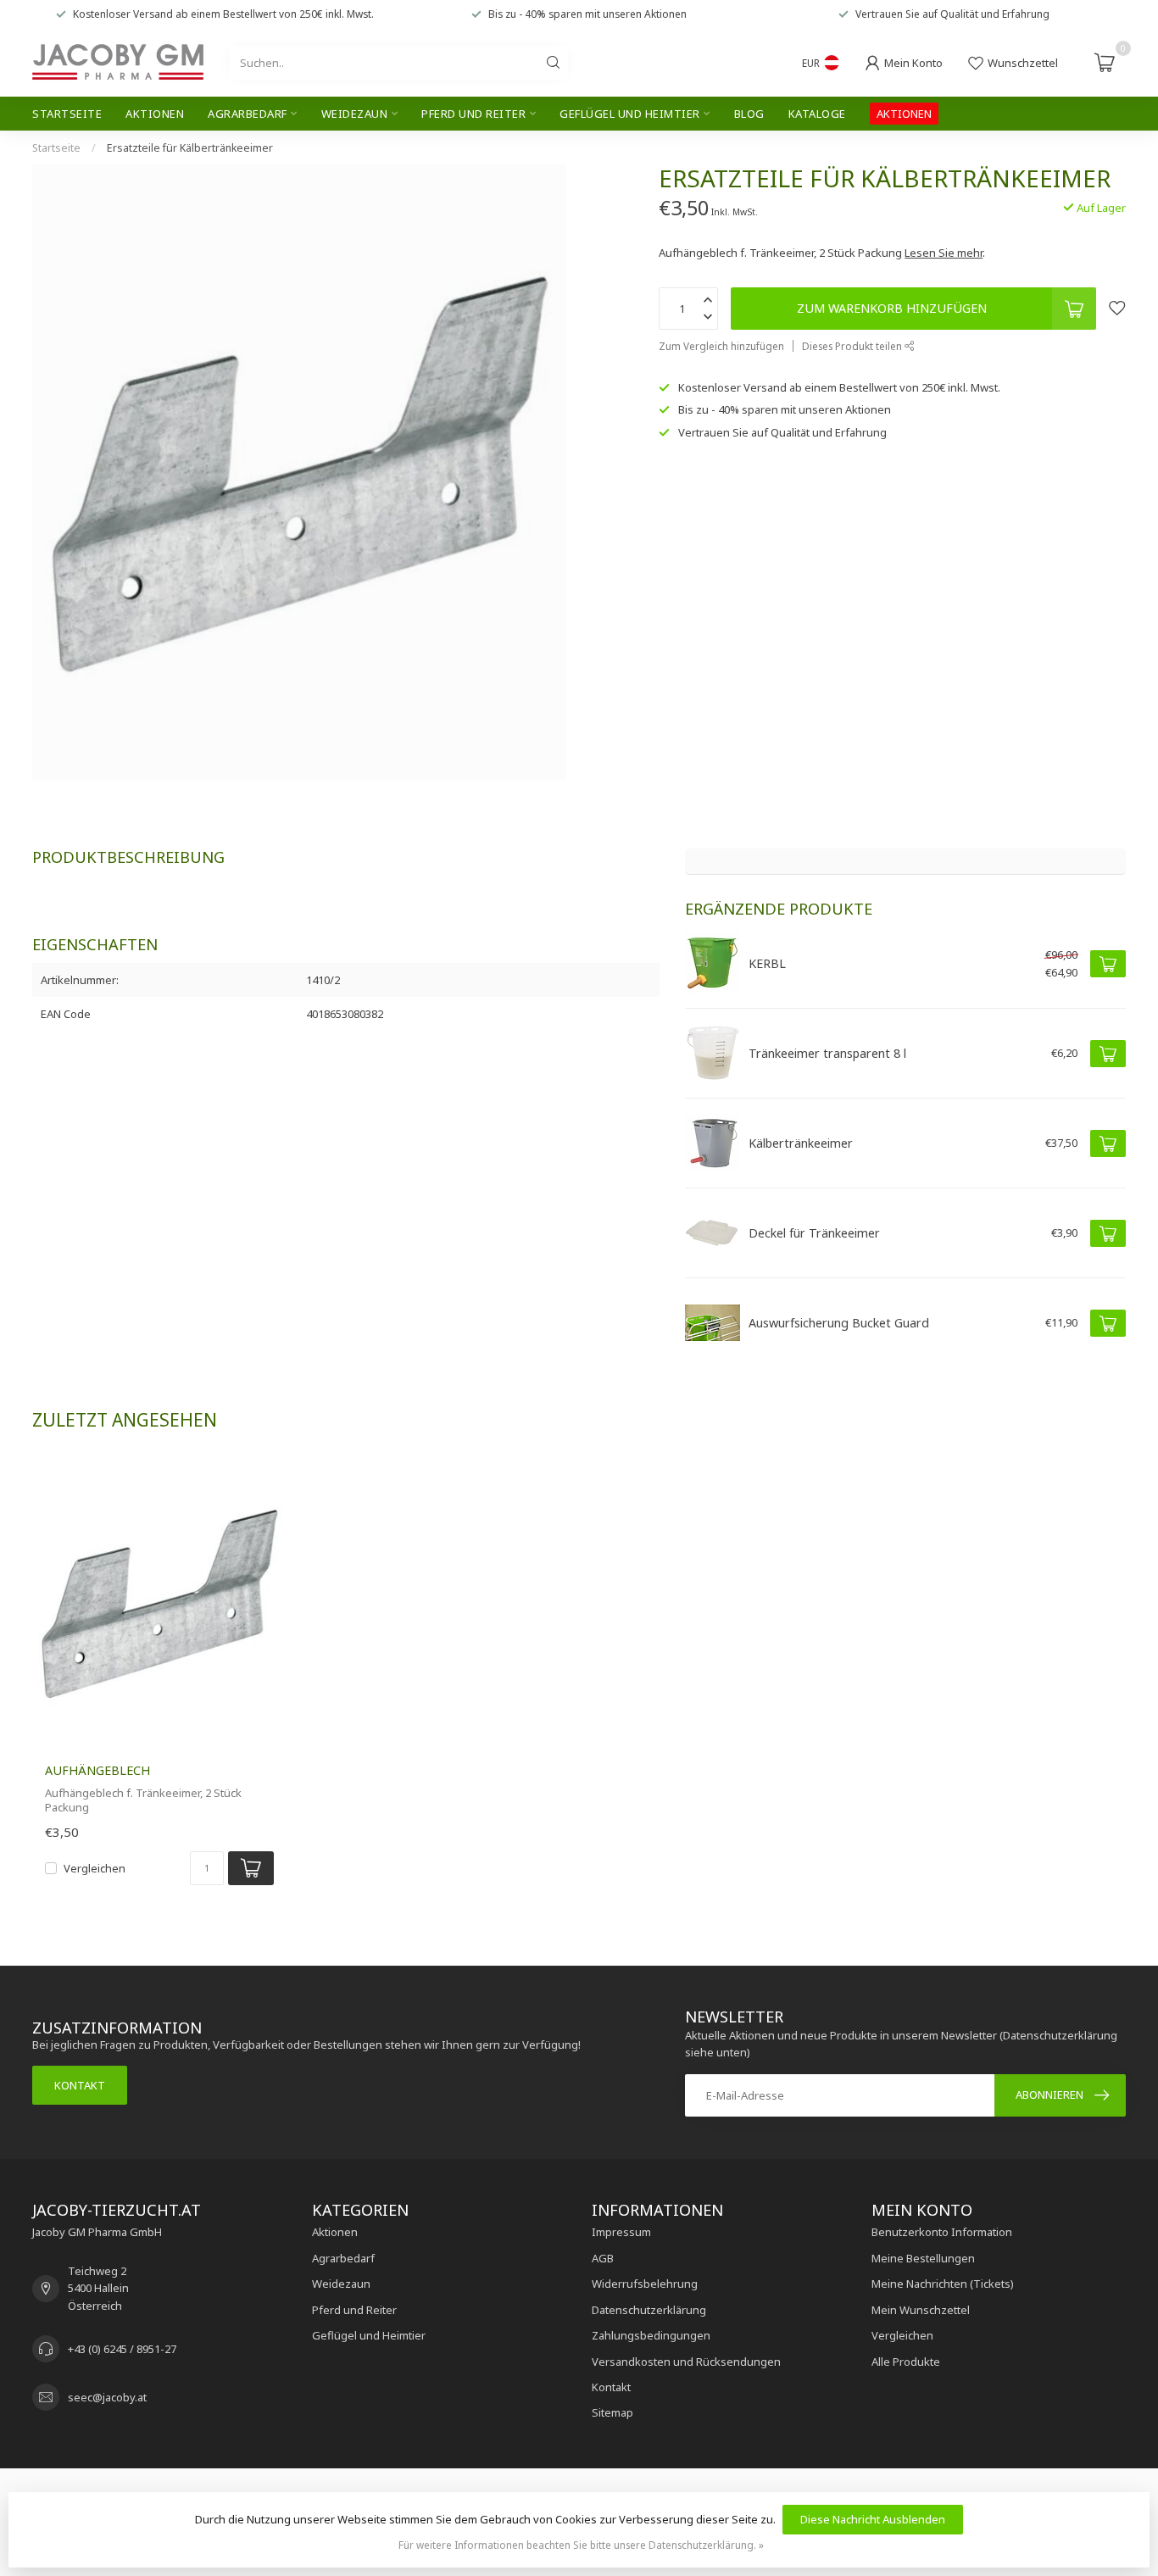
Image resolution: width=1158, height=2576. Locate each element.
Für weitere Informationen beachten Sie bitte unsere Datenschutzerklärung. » (581, 2545)
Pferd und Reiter (473, 114)
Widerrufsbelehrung (645, 2284)
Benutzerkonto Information (942, 2232)
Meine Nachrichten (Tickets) (943, 2284)
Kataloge (817, 114)
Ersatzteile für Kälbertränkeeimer (190, 148)
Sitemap (612, 2412)
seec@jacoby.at (107, 2397)
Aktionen (155, 114)
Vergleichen (95, 1868)
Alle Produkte (906, 2362)
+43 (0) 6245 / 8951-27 (122, 2349)
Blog (749, 114)
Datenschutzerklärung (649, 2310)
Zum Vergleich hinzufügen (721, 346)
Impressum (621, 2232)
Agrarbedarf (248, 114)
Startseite (67, 114)
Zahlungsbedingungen (651, 2335)
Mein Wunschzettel (921, 2310)
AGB (603, 2258)
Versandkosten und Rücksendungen (686, 2362)
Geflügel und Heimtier (630, 114)
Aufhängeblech (97, 1770)
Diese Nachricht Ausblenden (873, 2519)
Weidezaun (355, 114)
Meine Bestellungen (923, 2258)
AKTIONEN (904, 114)
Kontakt (80, 2085)
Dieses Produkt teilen (853, 346)
